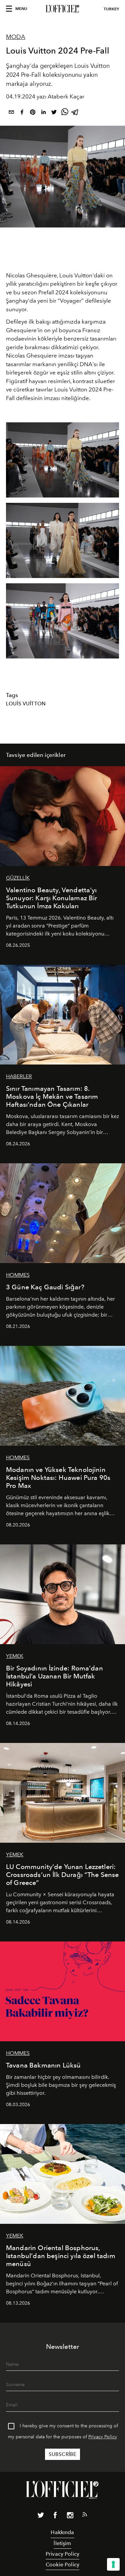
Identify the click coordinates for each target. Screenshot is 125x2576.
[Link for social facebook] (55, 2516)
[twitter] (54, 113)
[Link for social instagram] (70, 2516)
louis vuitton (26, 704)
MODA (16, 37)
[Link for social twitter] (41, 2516)
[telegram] (75, 113)
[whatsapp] (65, 113)
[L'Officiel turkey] (62, 9)
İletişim (62, 2543)
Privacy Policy (103, 2437)
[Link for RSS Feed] (85, 2516)
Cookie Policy (62, 2565)
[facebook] (22, 113)
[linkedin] (43, 113)
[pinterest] (33, 113)
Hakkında (62, 2532)
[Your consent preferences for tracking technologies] (113, 2564)
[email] (11, 113)
